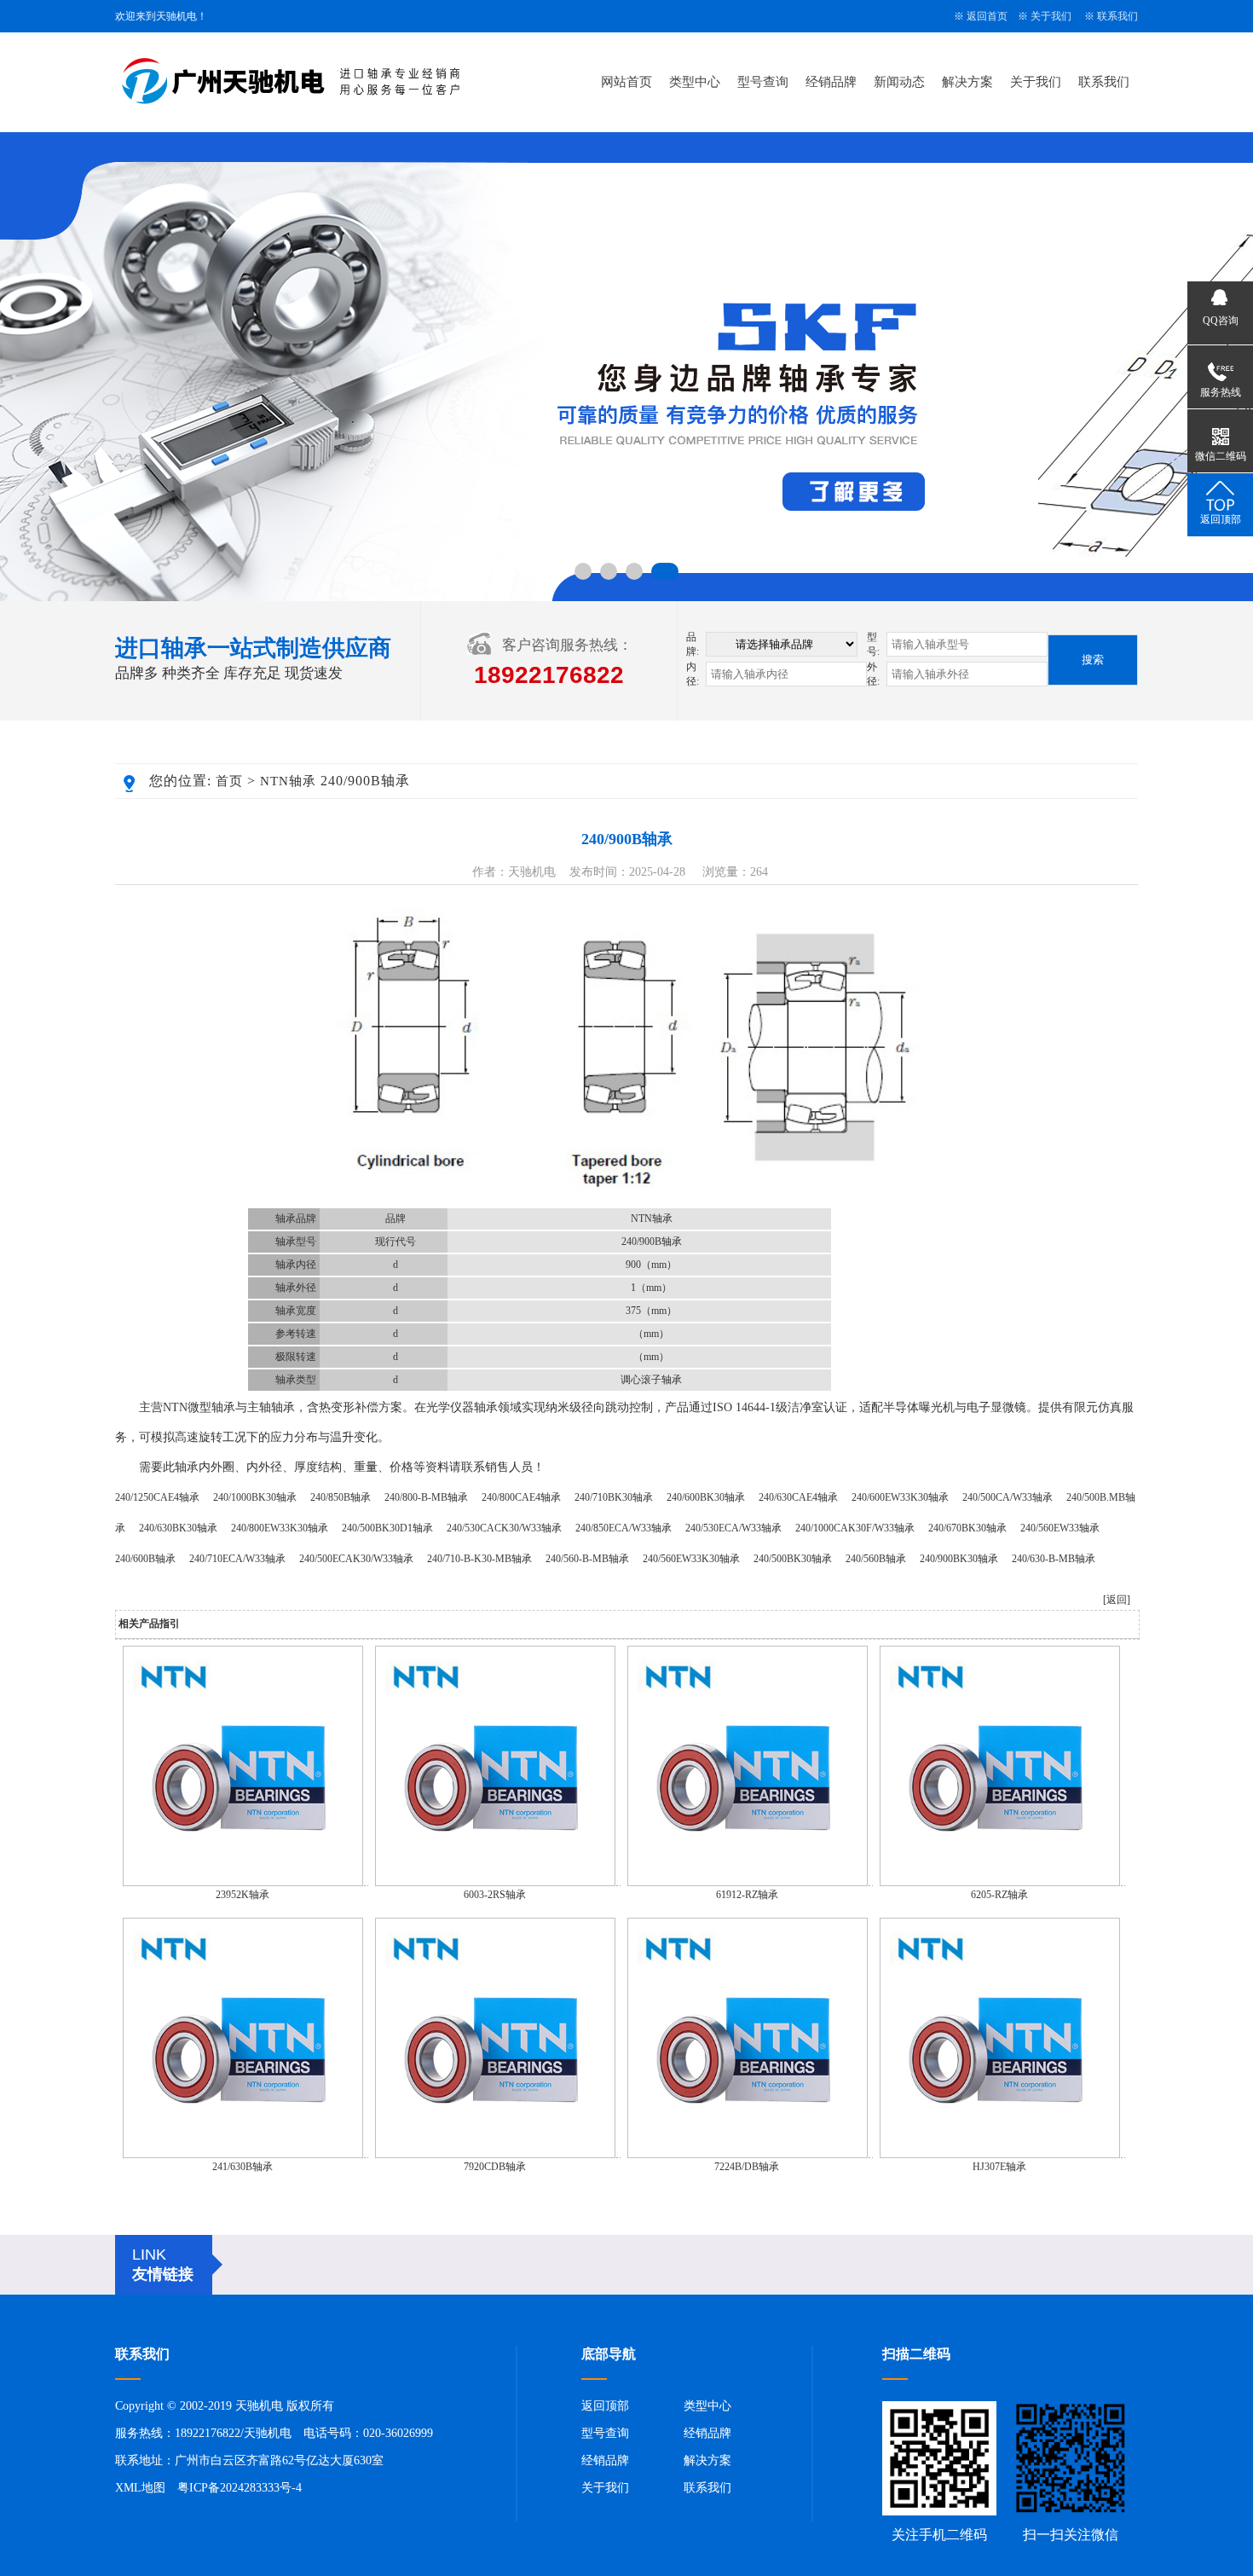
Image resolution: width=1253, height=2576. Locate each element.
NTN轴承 (288, 781)
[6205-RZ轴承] (1000, 1883)
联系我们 (1117, 16)
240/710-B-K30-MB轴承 (479, 1559)
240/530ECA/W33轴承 (733, 1528)
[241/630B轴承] (243, 2155)
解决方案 (967, 82)
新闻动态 (899, 82)
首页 (229, 781)
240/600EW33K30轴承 (900, 1497)
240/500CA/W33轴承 (1008, 1497)
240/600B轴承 (145, 1559)
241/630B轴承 (243, 2167)
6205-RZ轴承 (999, 1895)
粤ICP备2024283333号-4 (240, 2488)
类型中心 (695, 82)
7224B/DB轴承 (747, 2167)
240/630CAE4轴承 (798, 1497)
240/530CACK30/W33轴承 (504, 1528)
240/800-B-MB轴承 (426, 1497)
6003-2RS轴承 (495, 1895)
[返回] (1117, 1600)
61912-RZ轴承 (747, 1895)
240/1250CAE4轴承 (157, 1497)
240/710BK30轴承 (614, 1497)
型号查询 (763, 82)
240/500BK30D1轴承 (387, 1528)
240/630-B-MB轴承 (1054, 1559)
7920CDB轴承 (495, 2167)
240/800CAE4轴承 (521, 1497)
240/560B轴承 (876, 1559)
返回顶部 (605, 2406)
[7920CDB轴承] (495, 2155)
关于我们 (1051, 16)
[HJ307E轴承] (1000, 2155)
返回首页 (987, 16)
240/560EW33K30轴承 (691, 1559)
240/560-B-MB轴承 (587, 1559)
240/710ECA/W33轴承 (237, 1559)
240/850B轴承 (341, 1497)
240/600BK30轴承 (706, 1497)
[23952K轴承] (243, 1883)
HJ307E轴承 (999, 2167)
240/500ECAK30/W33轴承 (356, 1559)
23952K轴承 (243, 1895)
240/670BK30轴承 (967, 1528)
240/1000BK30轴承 (255, 1497)
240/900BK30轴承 (959, 1559)
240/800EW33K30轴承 (280, 1528)
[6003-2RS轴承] (495, 1883)
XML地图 (140, 2488)
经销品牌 (831, 82)
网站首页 (626, 82)
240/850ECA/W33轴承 (624, 1528)
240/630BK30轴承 (178, 1528)
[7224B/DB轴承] (748, 2155)
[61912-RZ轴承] (748, 1883)
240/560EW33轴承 (1060, 1528)
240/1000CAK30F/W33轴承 (855, 1528)
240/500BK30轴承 (793, 1559)
